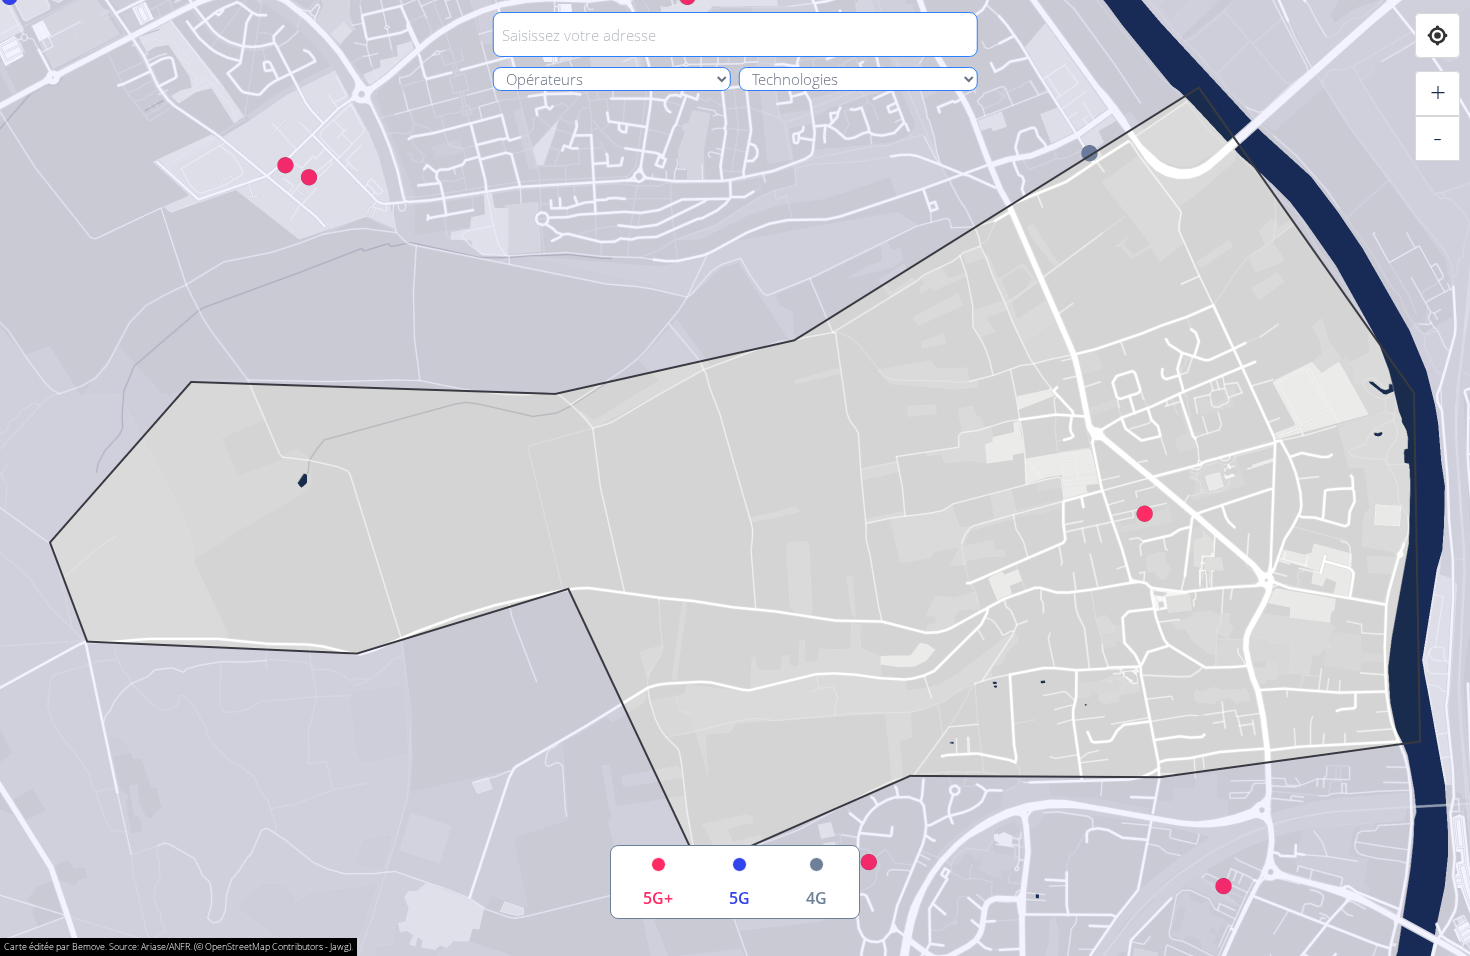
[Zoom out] (1437, 138)
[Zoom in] (1437, 93)
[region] (735, 478)
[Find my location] (1437, 35)
